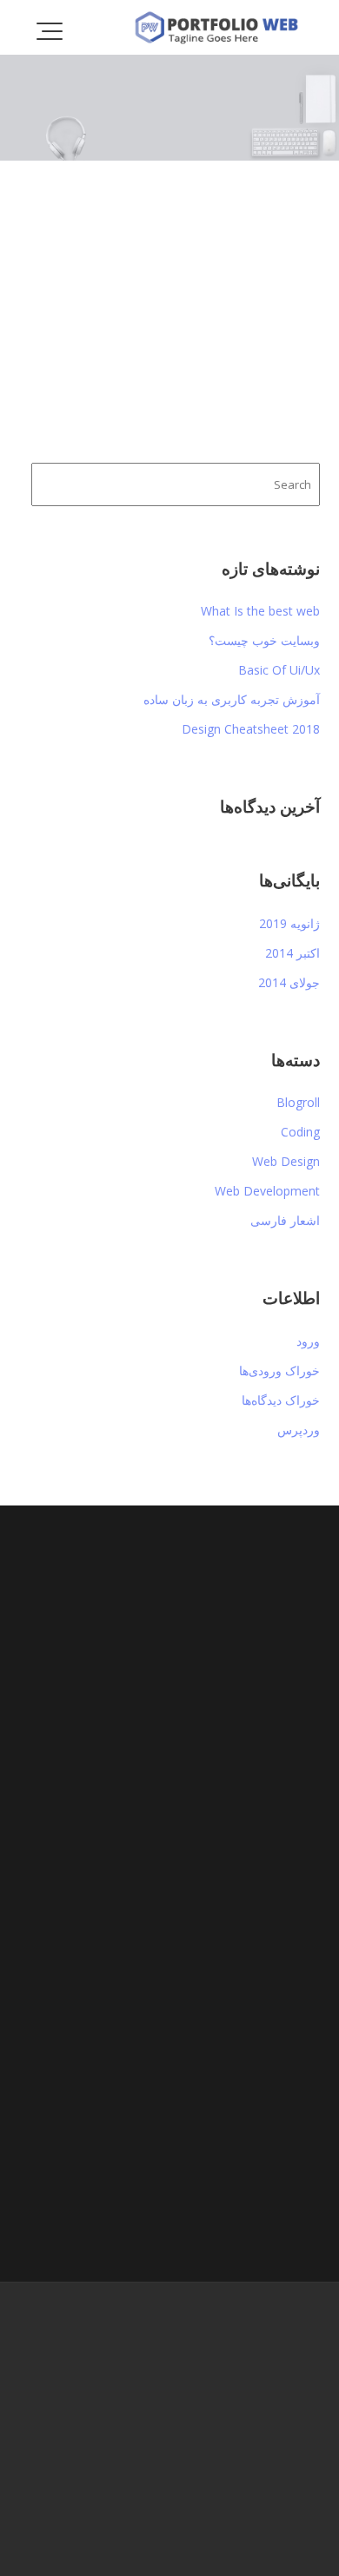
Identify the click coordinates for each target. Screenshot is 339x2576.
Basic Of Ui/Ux (279, 670)
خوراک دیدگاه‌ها (281, 1400)
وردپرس (299, 1430)
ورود (308, 1341)
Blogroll (298, 1102)
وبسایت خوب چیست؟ (264, 640)
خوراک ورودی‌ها (279, 1370)
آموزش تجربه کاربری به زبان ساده (232, 699)
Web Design (286, 1161)
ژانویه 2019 (289, 923)
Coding (300, 1132)
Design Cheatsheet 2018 (251, 729)
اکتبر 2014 (292, 953)
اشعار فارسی (285, 1220)
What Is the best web (260, 611)
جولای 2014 (289, 982)
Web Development (267, 1191)
